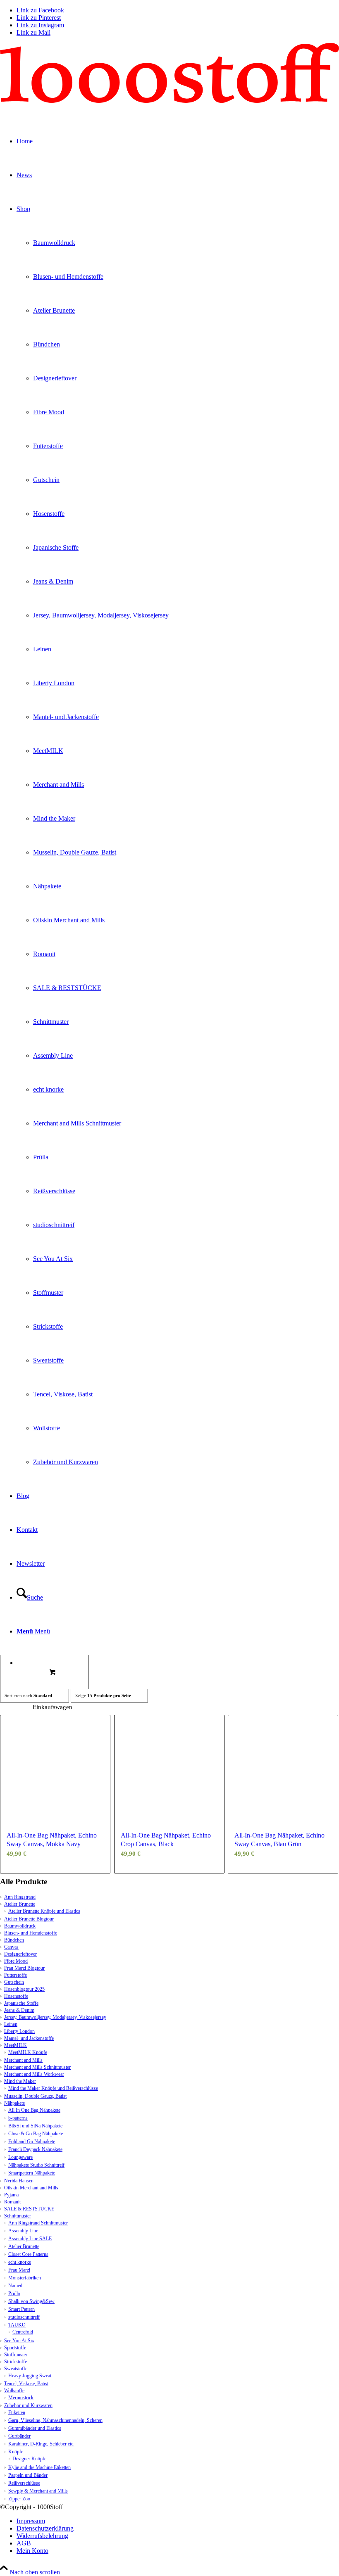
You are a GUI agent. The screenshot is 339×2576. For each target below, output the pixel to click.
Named (15, 2286)
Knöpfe (16, 2452)
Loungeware (20, 2157)
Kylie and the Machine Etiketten (39, 2467)
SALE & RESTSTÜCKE (29, 2209)
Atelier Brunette (20, 1904)
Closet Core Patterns (28, 2254)
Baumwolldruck (20, 1926)
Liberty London (19, 2031)
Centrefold (23, 2332)
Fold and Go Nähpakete (32, 2142)
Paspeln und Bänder (28, 2475)
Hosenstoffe (16, 1996)
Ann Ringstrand (20, 1897)
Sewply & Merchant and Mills (38, 2491)
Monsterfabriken (25, 2278)
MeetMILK (16, 2045)
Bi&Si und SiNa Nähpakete (35, 2126)
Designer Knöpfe (29, 2459)
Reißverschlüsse (24, 2483)
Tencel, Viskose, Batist (26, 2384)
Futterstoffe (16, 1975)
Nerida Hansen (19, 2181)
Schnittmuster (18, 2216)
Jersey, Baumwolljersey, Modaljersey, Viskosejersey (55, 2017)
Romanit (12, 2202)
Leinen (11, 2024)
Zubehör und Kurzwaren (28, 2405)
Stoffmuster (16, 2355)
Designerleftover (20, 1954)
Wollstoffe (14, 2391)
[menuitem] (178, 2521)
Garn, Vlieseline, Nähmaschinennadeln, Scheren (55, 2420)
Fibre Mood (16, 1961)
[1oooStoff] (169, 101)
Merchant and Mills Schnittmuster (37, 2067)
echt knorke (20, 2262)
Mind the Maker (20, 2081)
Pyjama (11, 2195)
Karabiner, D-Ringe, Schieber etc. (41, 2444)
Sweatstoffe (16, 2369)
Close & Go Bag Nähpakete (36, 2134)
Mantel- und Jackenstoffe (29, 2038)
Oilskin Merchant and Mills (31, 2188)
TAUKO (17, 2325)
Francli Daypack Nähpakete (35, 2149)
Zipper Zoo (19, 2499)
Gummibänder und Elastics (35, 2428)
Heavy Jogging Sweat (30, 2376)
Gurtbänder (19, 2436)
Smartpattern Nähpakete (32, 2173)
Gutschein (14, 1982)
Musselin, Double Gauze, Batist (35, 2096)
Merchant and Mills (23, 2060)
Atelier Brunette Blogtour (29, 1919)
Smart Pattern (21, 2309)
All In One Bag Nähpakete (34, 2110)
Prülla (14, 2293)
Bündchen (14, 1940)
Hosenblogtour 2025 (24, 1989)
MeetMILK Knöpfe (28, 2052)
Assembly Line (23, 2231)
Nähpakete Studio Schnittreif (36, 2165)
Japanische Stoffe (21, 2003)
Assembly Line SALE (30, 2239)
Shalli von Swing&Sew (31, 2301)
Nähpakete (14, 2103)
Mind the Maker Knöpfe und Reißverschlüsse (53, 2088)
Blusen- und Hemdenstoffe (31, 1933)
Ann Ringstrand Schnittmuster (38, 2223)
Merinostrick (21, 2398)
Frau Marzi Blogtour (24, 1968)
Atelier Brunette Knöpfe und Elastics (44, 1911)
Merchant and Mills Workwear (34, 2074)
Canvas (11, 1947)
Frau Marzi (19, 2270)
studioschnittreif (24, 2317)
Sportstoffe (15, 2348)
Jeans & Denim (19, 2010)
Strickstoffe (16, 2362)
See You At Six (19, 2341)
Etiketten (17, 2412)
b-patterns (18, 2118)
